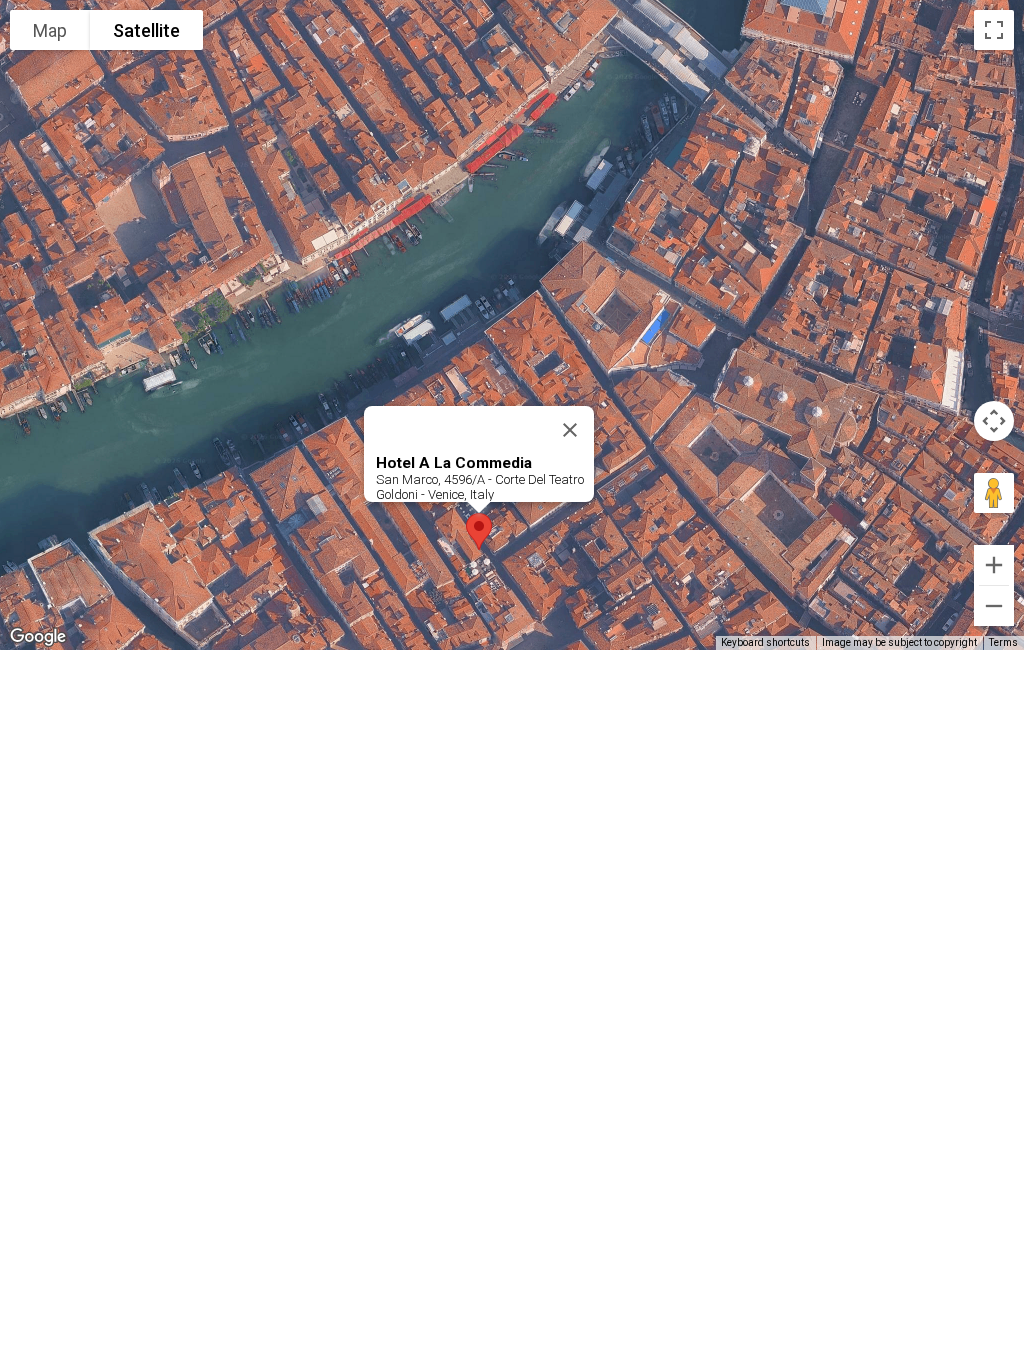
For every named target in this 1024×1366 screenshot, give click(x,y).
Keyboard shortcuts (765, 642)
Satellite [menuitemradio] (146, 30)
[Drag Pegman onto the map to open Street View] (994, 493)
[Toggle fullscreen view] (994, 30)
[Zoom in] (994, 565)
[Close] (570, 430)
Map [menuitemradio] (50, 30)
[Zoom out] (994, 606)
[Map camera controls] (994, 421)
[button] (479, 531)
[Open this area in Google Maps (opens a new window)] (38, 637)
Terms (1003, 642)
